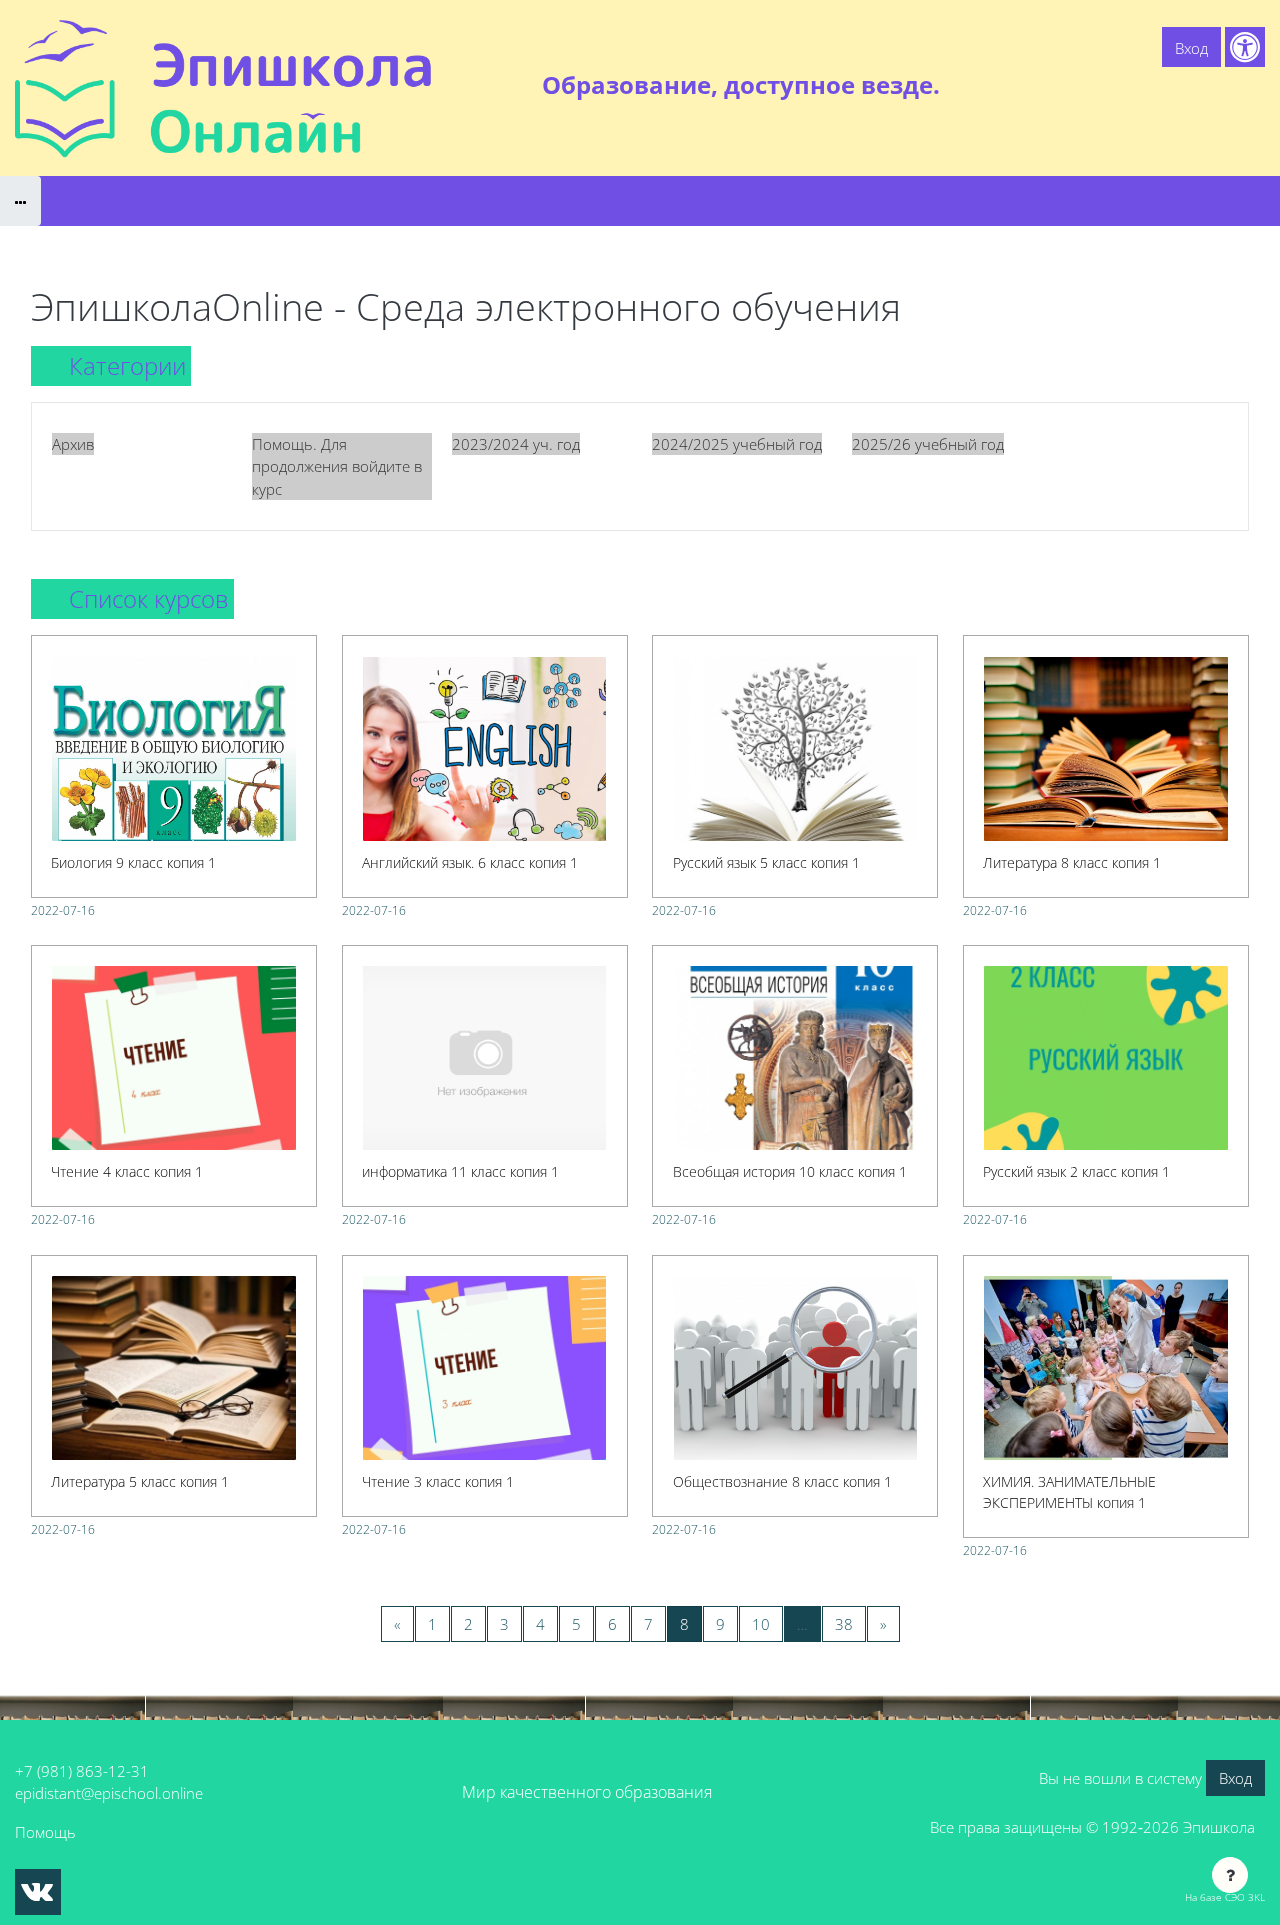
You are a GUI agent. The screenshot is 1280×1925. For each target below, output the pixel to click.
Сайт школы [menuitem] (1046, 85)
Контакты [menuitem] (1223, 85)
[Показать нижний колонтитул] (1230, 1875)
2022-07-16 (63, 910)
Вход (1191, 48)
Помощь (45, 1832)
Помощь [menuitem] (1139, 85)
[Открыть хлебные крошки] (20, 201)
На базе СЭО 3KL (1225, 1897)
